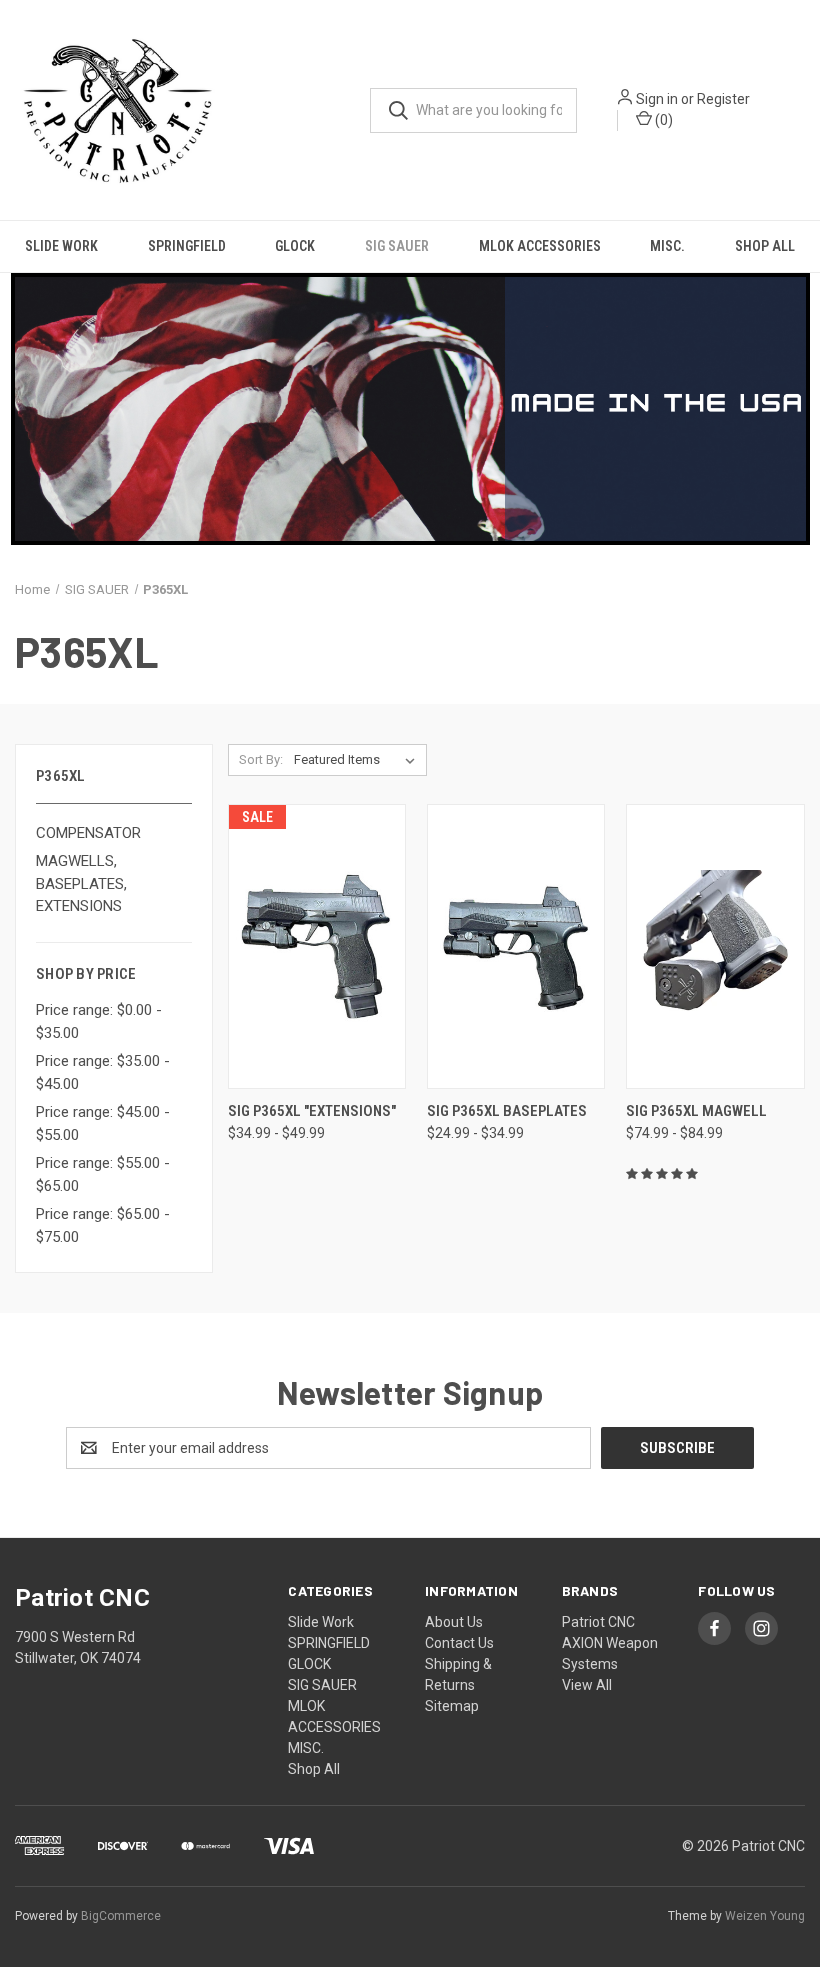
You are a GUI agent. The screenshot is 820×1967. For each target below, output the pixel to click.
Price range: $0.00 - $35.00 (99, 1021)
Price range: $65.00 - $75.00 (103, 1225)
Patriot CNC (598, 1622)
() (662, 120)
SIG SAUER (397, 246)
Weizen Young (765, 1916)
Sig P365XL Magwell (696, 1111)
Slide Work (61, 246)
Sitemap (452, 1706)
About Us (454, 1622)
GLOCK (295, 246)
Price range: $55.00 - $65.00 (103, 1174)
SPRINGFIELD (187, 246)
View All (587, 1685)
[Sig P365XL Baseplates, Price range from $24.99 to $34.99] (516, 946)
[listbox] (358, 760)
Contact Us (459, 1643)
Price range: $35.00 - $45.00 (103, 1072)
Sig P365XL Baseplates (507, 1111)
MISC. (667, 246)
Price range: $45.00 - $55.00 (103, 1123)
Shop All (765, 246)
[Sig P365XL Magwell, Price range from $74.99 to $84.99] (715, 946)
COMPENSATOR (88, 833)
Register (723, 99)
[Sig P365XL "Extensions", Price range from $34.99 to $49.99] (317, 946)
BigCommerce (121, 1916)
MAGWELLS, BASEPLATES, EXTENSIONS (81, 883)
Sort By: (261, 759)
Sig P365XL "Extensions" (312, 1111)
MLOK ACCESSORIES (540, 246)
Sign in (657, 99)
